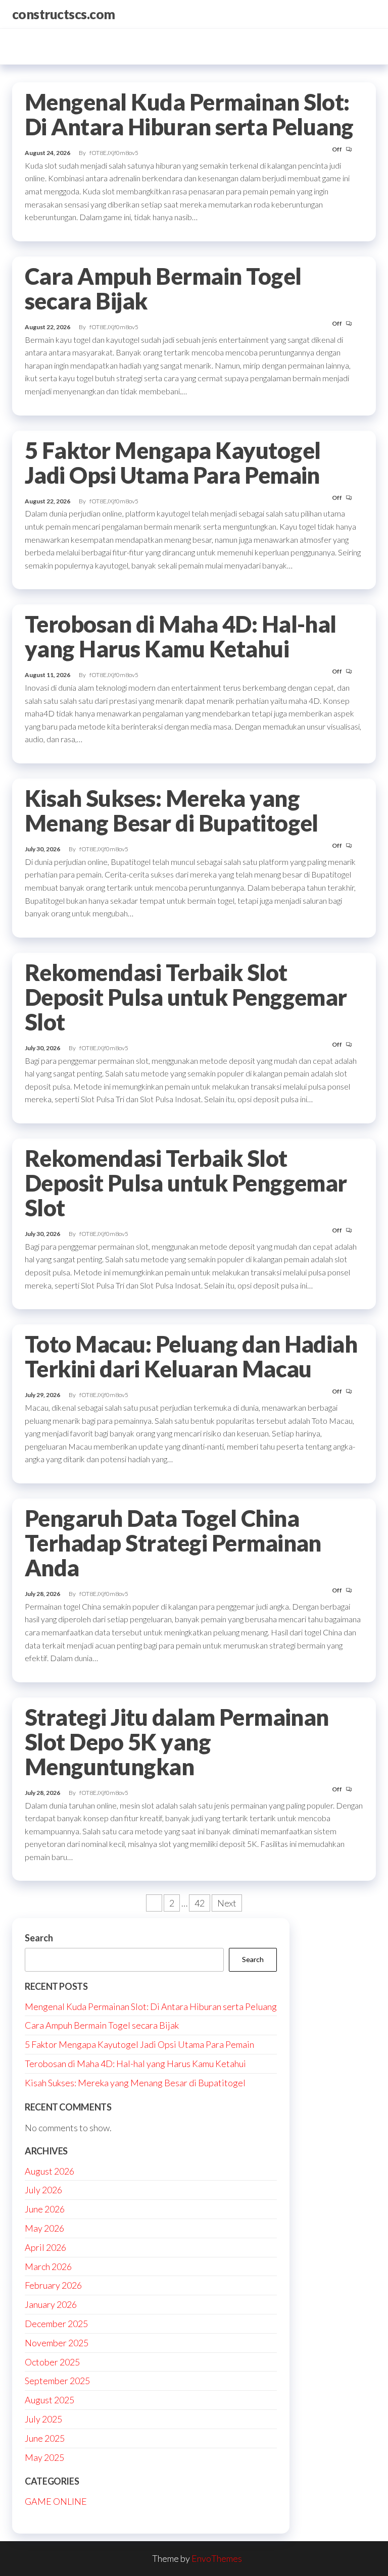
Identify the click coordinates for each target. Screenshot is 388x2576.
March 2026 (48, 2266)
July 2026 (43, 2190)
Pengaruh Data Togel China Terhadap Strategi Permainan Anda (173, 1543)
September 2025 (57, 2381)
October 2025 (52, 2362)
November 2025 (57, 2343)
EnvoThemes (217, 2558)
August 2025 (50, 2400)
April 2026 (45, 2247)
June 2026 (45, 2209)
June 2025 (45, 2438)
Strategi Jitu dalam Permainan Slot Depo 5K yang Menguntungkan (177, 1742)
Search (39, 1938)
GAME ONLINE (56, 2501)
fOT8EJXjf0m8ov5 (114, 153)
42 (200, 1903)
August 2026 (50, 2171)
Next (227, 1903)
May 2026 (44, 2228)
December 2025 (56, 2324)
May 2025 (44, 2457)
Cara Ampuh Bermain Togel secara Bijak (163, 289)
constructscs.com (64, 14)
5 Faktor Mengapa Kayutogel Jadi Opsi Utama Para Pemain (173, 463)
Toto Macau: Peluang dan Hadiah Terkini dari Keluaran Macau (191, 1356)
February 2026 (53, 2285)
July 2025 (43, 2419)
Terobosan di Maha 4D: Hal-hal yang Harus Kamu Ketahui (181, 636)
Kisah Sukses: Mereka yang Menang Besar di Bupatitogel (172, 811)
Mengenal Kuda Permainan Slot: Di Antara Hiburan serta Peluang (189, 114)
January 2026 (51, 2304)
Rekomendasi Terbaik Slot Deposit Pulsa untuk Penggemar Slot (186, 997)
